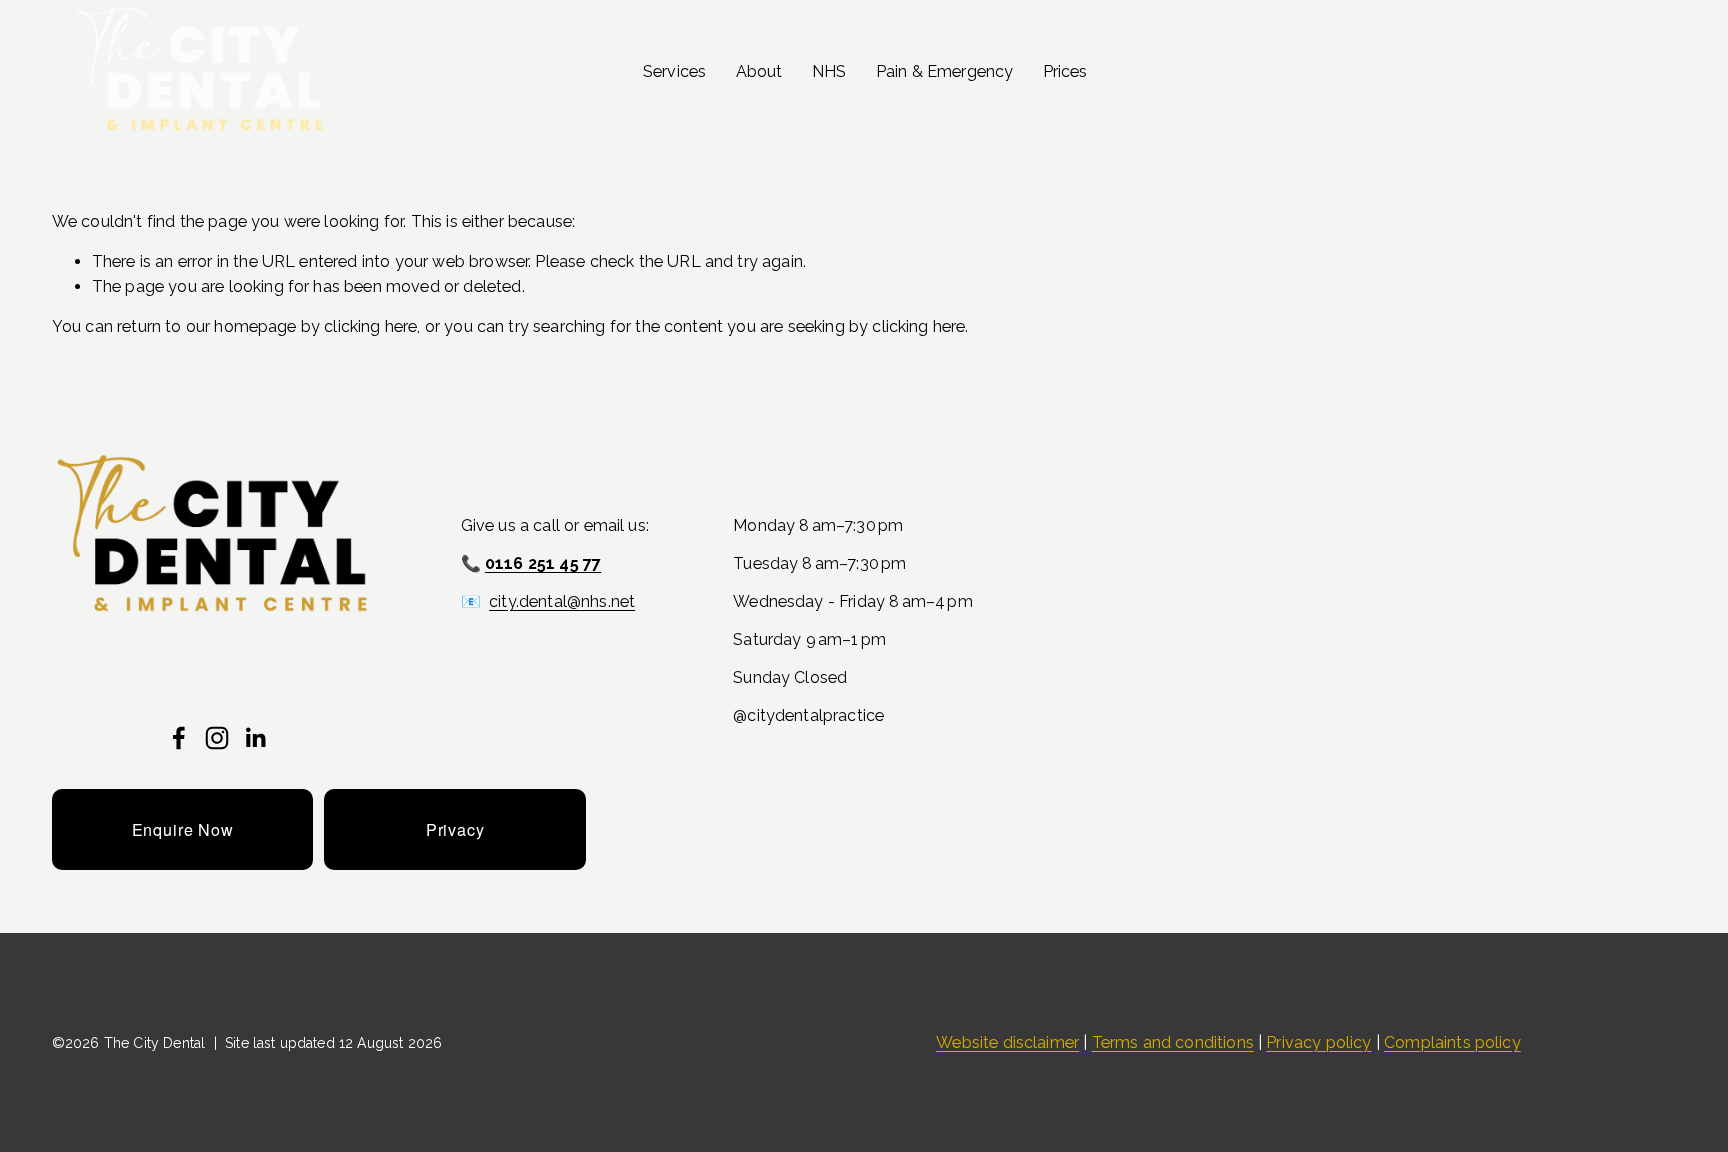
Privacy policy (1318, 1042)
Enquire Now (183, 829)
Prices (1065, 71)
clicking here (370, 326)
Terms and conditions (1173, 1042)
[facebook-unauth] (179, 738)
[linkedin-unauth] (255, 738)
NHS (829, 71)
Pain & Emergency (945, 71)
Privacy (455, 829)
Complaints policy (1452, 1042)
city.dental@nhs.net (562, 601)
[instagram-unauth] (217, 738)
